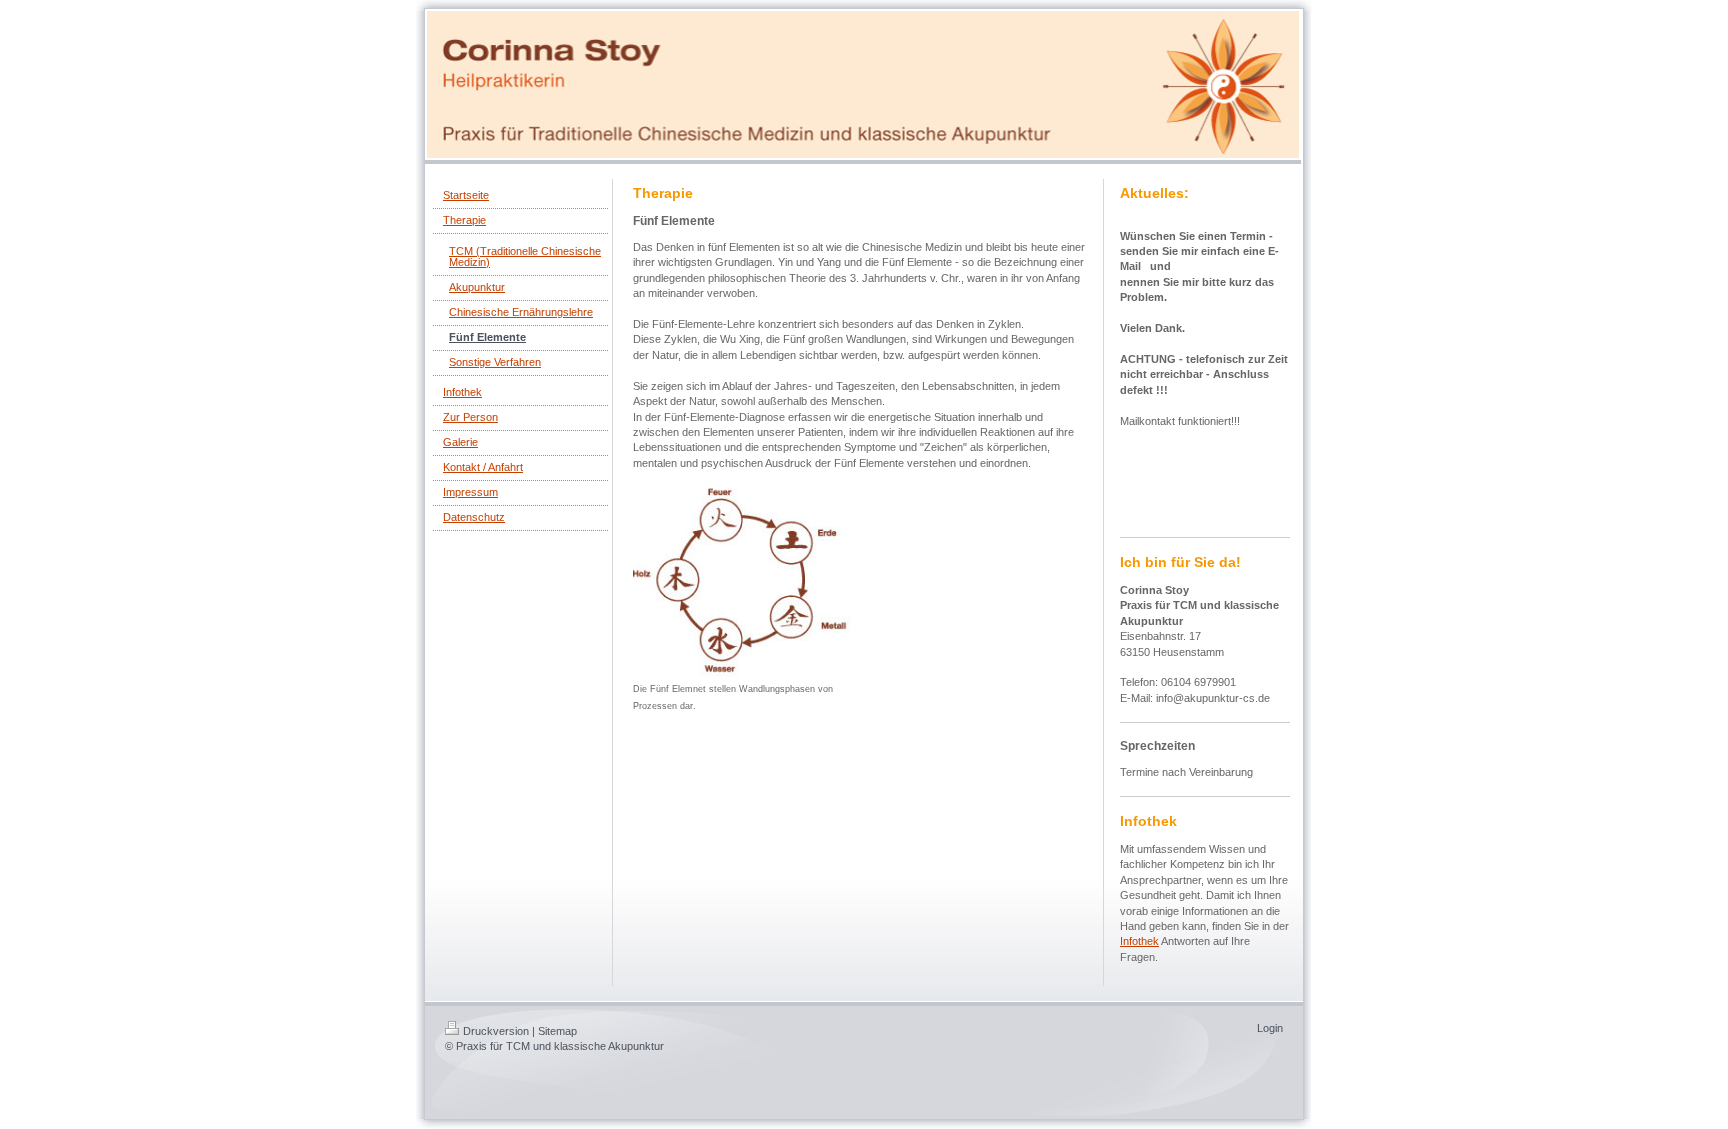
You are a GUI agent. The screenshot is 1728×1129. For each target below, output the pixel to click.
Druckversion (496, 1031)
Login (1270, 1028)
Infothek (1139, 941)
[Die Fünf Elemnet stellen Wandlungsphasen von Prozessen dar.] (742, 581)
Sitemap (557, 1031)
